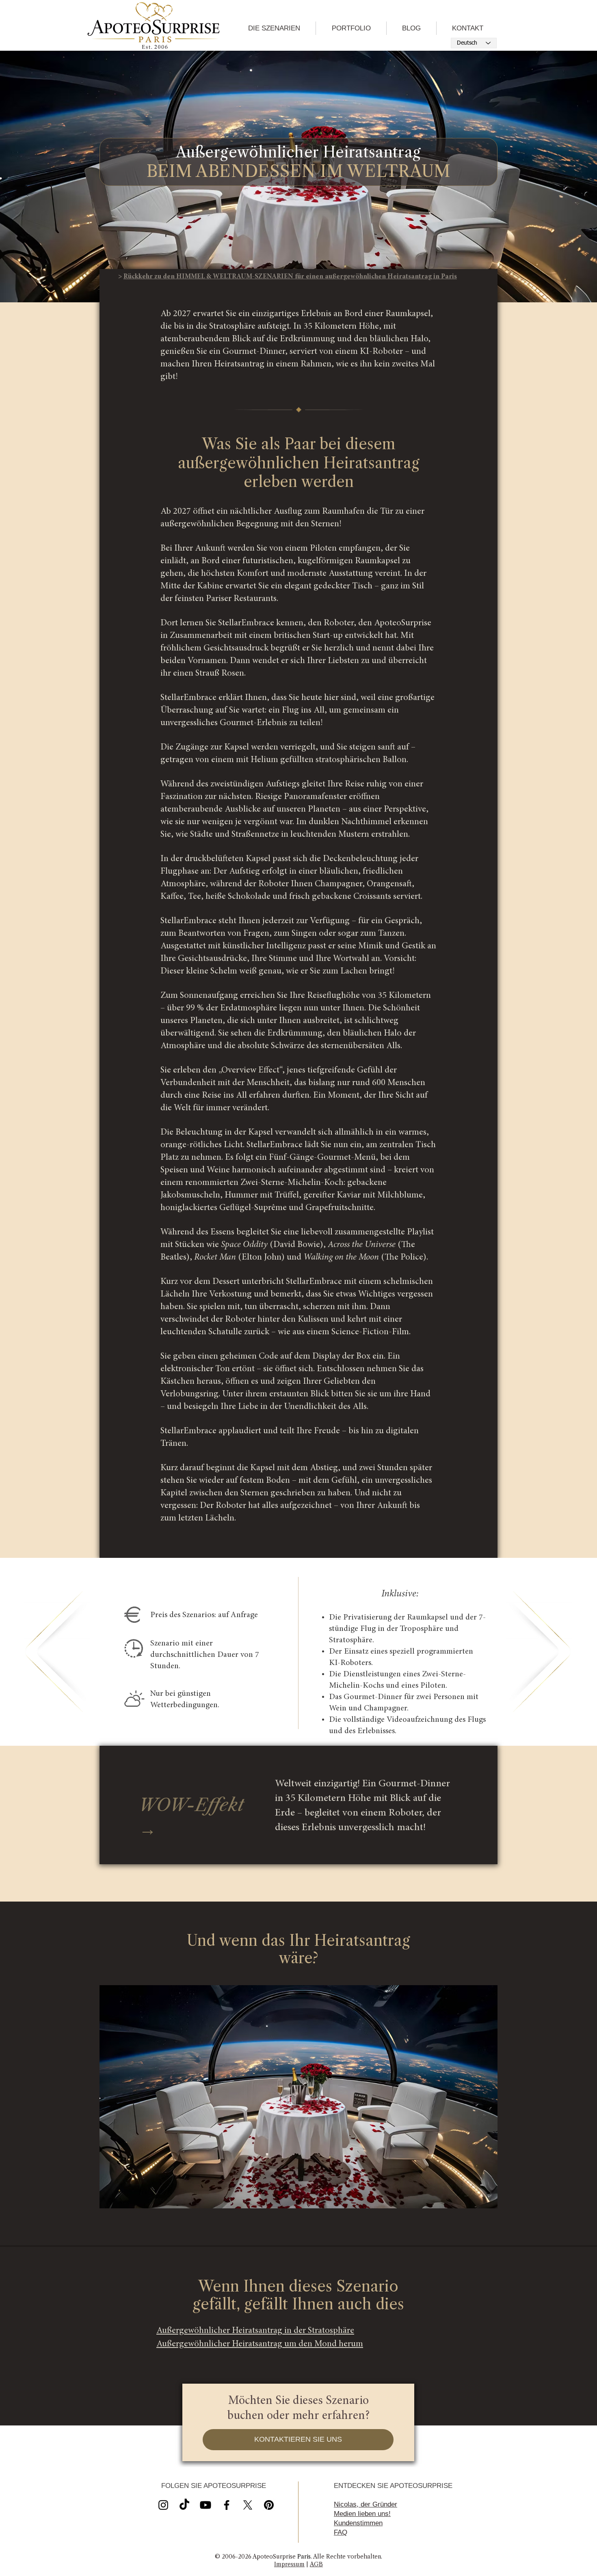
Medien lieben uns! (362, 2514)
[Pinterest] (269, 2505)
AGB (316, 2564)
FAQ (341, 2532)
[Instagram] (163, 2505)
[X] (205, 2505)
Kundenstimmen (358, 2523)
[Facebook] (227, 2505)
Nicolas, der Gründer (366, 2504)
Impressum (289, 2564)
